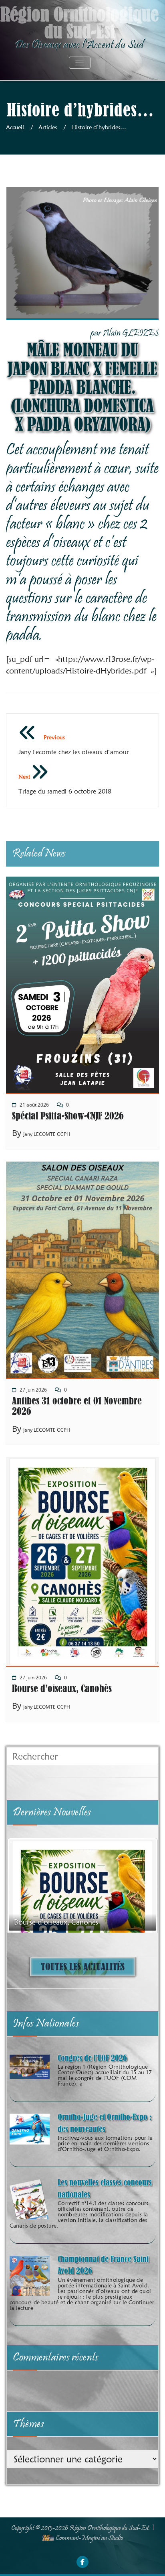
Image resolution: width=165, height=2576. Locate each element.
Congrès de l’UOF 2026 (92, 2058)
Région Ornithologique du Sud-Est (109, 2528)
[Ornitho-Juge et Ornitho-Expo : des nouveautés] (30, 2128)
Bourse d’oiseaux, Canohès (62, 1689)
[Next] (141, 1885)
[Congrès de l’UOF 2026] (30, 2066)
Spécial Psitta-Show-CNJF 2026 (68, 1116)
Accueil (15, 127)
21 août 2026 (34, 1105)
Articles (48, 127)
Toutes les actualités (83, 1967)
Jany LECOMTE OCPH (47, 1134)
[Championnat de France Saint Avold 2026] (30, 2283)
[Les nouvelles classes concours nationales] (30, 2204)
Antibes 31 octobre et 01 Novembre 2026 (77, 1406)
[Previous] (24, 1885)
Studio (116, 2538)
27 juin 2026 (33, 1390)
